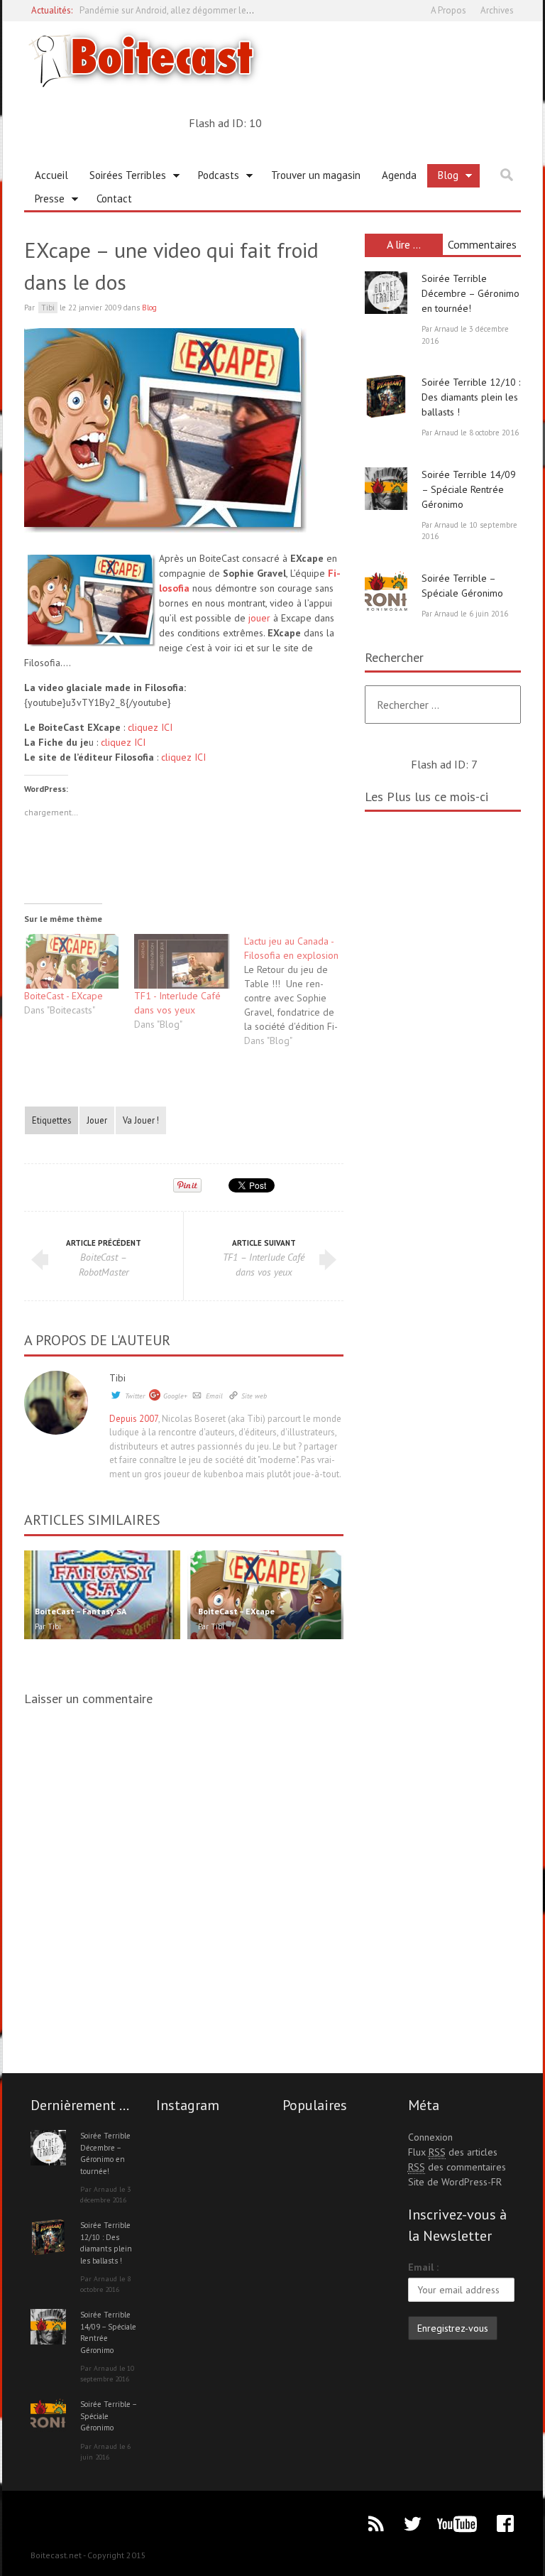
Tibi (117, 1378)
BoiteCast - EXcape (64, 996)
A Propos (448, 10)
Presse (44, 201)
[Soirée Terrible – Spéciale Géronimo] (386, 592)
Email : (423, 2267)
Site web (254, 1396)
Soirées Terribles (122, 178)
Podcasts (213, 178)
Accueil (51, 175)
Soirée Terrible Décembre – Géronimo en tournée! (470, 293)
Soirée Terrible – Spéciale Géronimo (108, 2416)
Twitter (135, 1396)
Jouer (97, 1120)
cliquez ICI (150, 727)
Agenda (399, 175)
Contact (114, 199)
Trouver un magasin (316, 175)
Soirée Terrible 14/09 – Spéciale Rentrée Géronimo (469, 489)
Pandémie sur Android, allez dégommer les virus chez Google (202, 10)
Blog (443, 178)
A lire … (404, 244)
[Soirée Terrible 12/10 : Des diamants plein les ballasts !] (386, 396)
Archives (497, 10)
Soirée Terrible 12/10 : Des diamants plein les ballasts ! (471, 397)
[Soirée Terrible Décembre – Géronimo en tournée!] (386, 293)
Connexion (430, 2137)
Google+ (175, 1396)
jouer (259, 618)
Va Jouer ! (141, 1120)
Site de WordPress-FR (455, 2182)
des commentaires (457, 2167)
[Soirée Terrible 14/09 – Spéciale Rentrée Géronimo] (386, 489)
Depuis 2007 (134, 1419)
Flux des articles (453, 2152)
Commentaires (482, 244)
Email (214, 1396)
